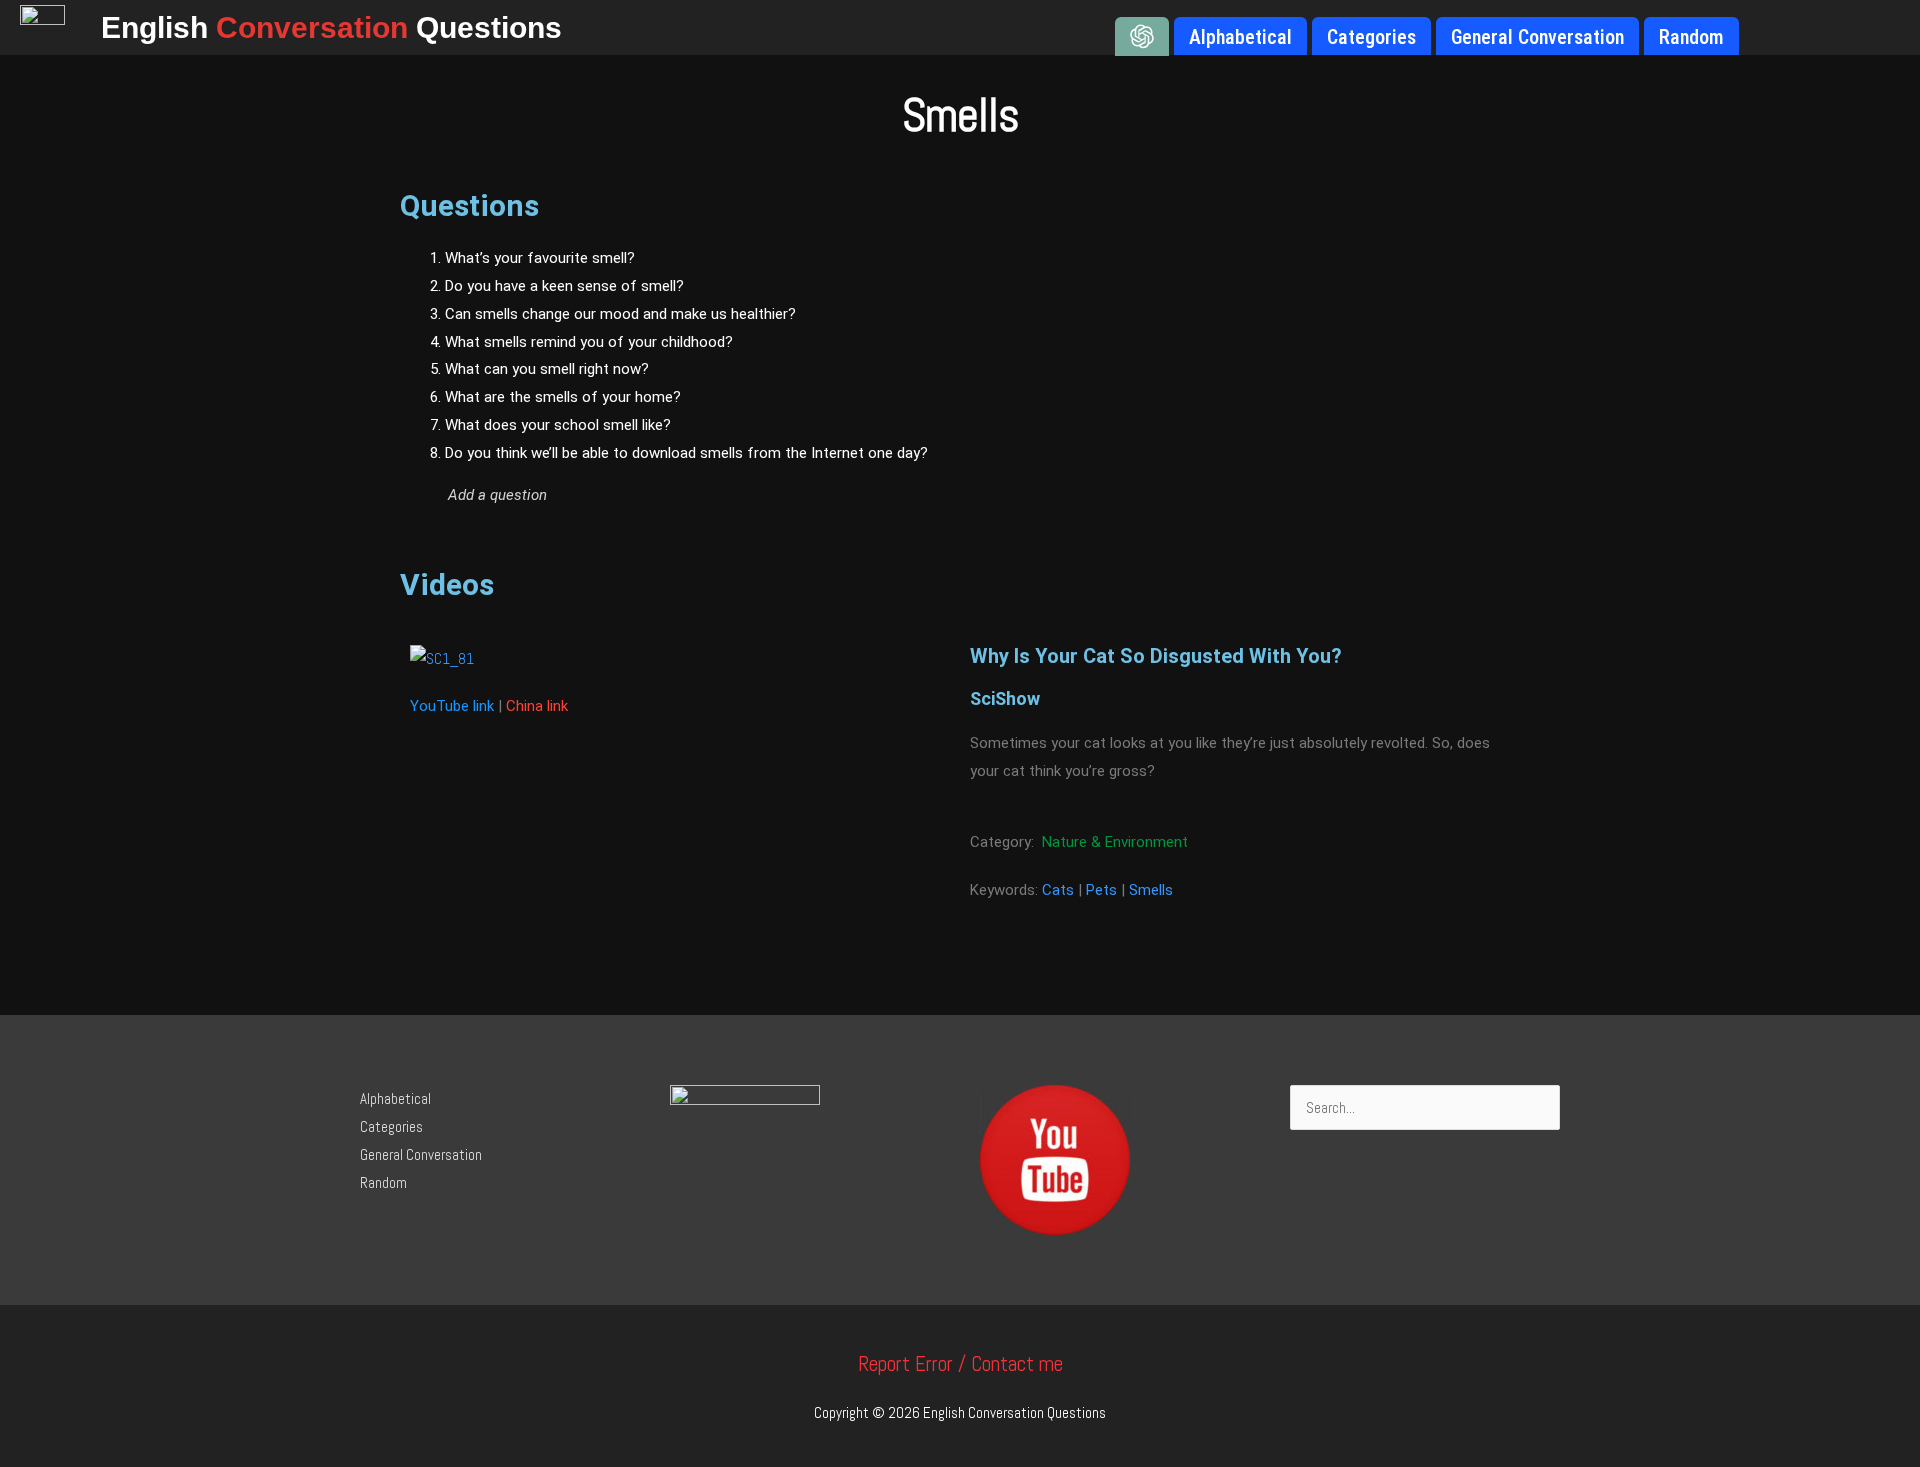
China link (537, 706)
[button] (766, 495)
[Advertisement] (1329, 395)
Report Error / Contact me (960, 1363)
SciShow (1005, 698)
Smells (1151, 890)
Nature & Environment (1115, 842)
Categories (391, 1126)
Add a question (497, 495)
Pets (1101, 890)
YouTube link (452, 706)
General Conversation (421, 1154)
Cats (1058, 890)
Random (383, 1182)
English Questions (331, 27)
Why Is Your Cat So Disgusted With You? (1156, 656)
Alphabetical (395, 1098)
